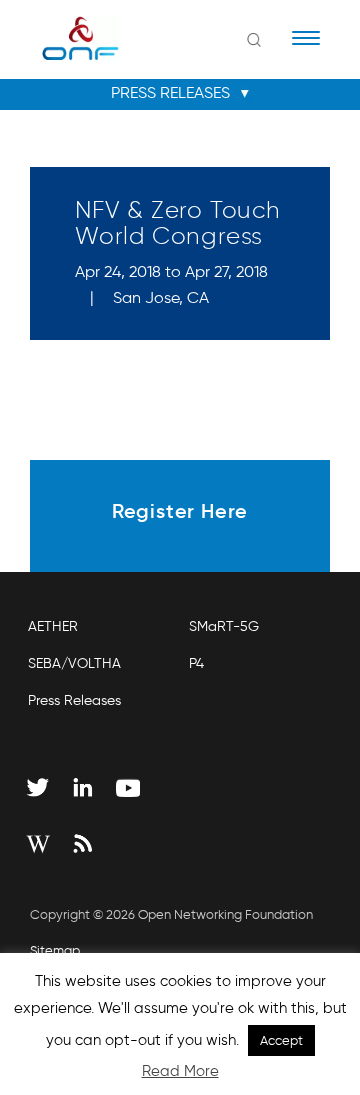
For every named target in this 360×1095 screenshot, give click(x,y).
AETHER (53, 626)
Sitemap (55, 950)
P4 (196, 663)
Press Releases (74, 700)
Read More (180, 1071)
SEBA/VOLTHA (74, 663)
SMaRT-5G (224, 626)
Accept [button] (281, 1040)
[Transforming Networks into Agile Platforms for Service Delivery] (67, 38)
